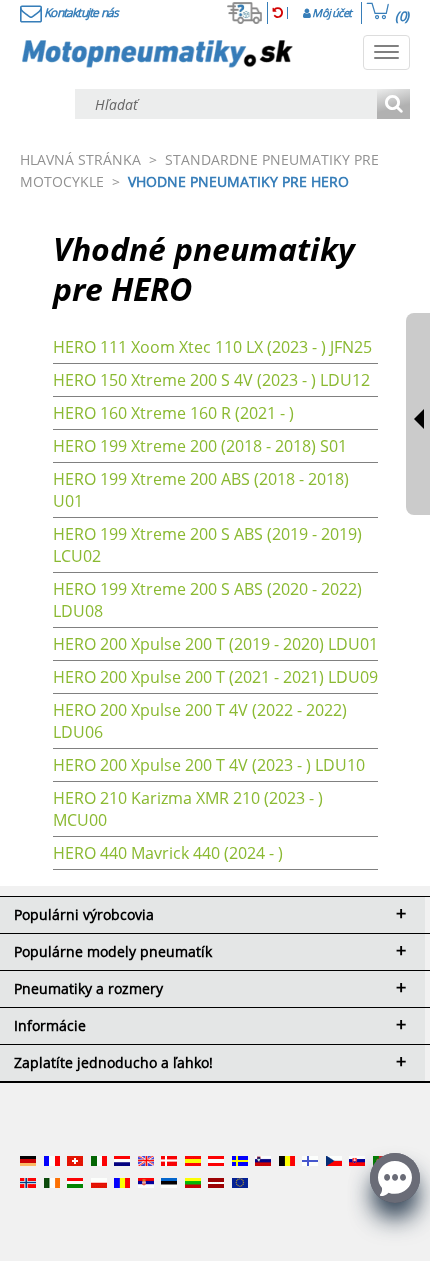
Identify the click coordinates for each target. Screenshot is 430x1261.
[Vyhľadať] (393, 105)
